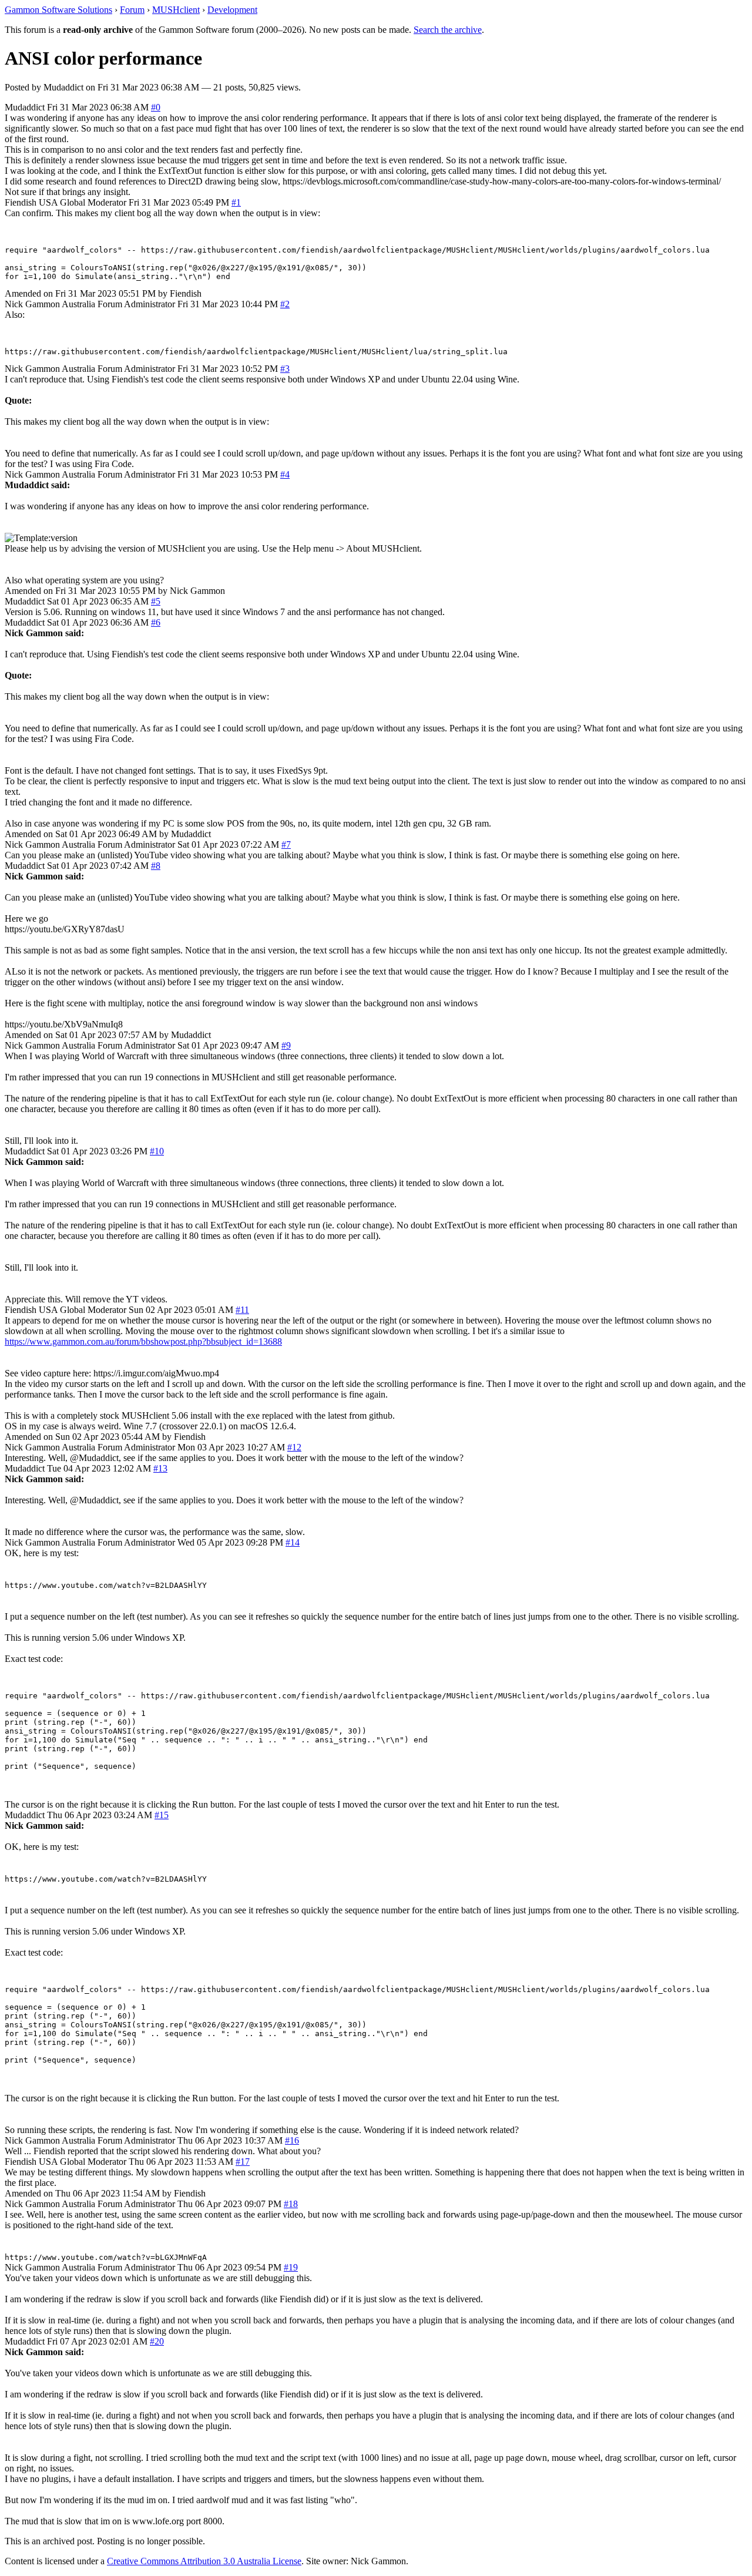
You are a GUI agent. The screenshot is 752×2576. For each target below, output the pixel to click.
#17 (243, 2162)
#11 (242, 1310)
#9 (286, 1045)
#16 (292, 2140)
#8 (156, 866)
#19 (291, 2267)
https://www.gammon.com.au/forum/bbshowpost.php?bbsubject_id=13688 (143, 1341)
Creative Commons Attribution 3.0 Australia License (204, 2561)
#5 (156, 601)
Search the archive (448, 30)
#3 (285, 369)
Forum (132, 10)
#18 (291, 2204)
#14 (293, 1542)
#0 (156, 107)
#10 (157, 1151)
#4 (285, 474)
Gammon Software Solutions (58, 10)
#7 (286, 844)
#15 (162, 1815)
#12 (294, 1447)
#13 (160, 1468)
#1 (236, 202)
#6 (156, 622)
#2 (285, 304)
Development (232, 10)
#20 (157, 2341)
